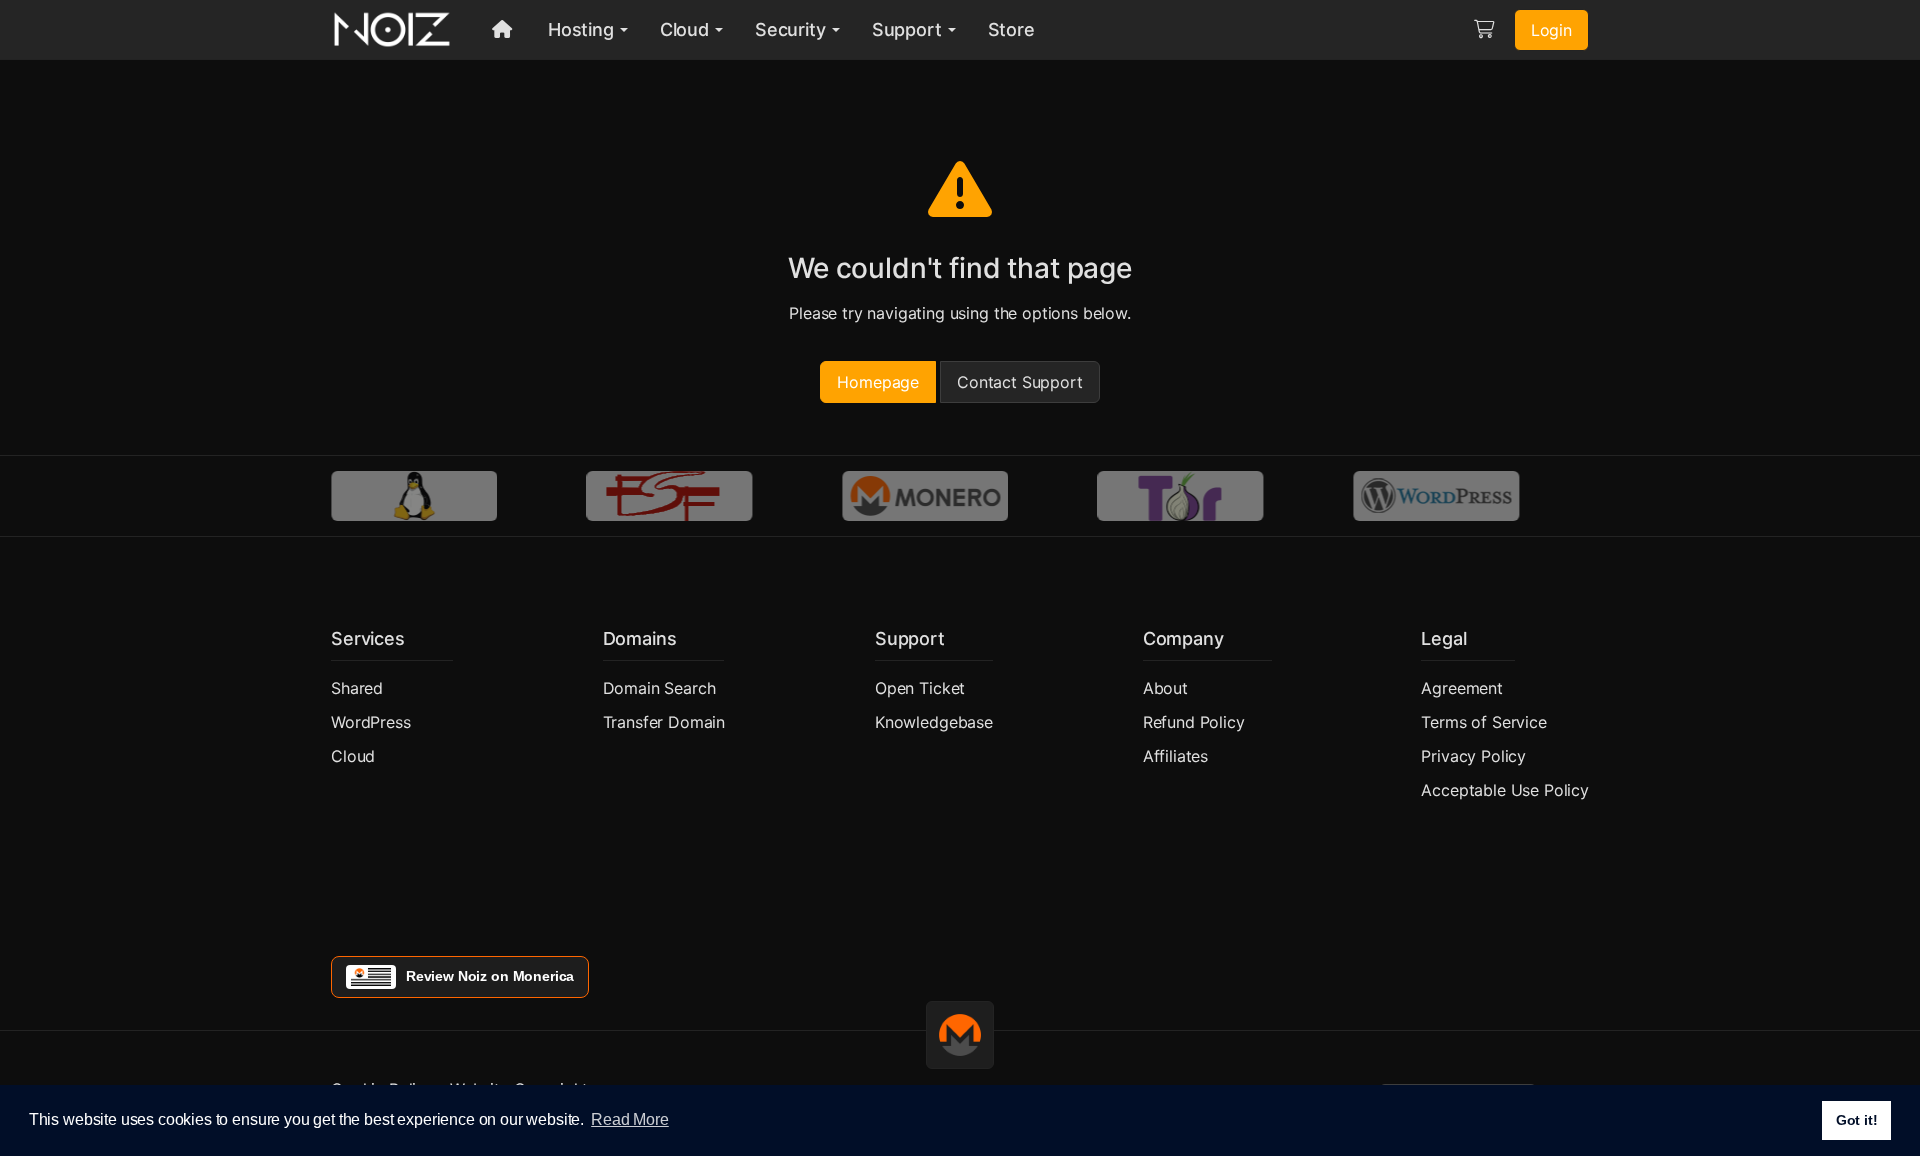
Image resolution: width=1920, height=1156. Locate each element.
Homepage (878, 382)
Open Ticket (920, 688)
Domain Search (659, 688)
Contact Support (1020, 382)
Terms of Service (1483, 722)
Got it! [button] (1857, 1120)
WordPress (371, 722)
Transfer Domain (664, 722)
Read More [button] (630, 1119)
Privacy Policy (1473, 756)
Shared (357, 688)
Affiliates (1175, 756)
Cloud (353, 756)
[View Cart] (1484, 30)
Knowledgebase (934, 722)
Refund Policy (1194, 722)
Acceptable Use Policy (1505, 790)
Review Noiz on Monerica (490, 976)
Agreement (1462, 688)
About (1165, 688)
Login (1551, 30)
